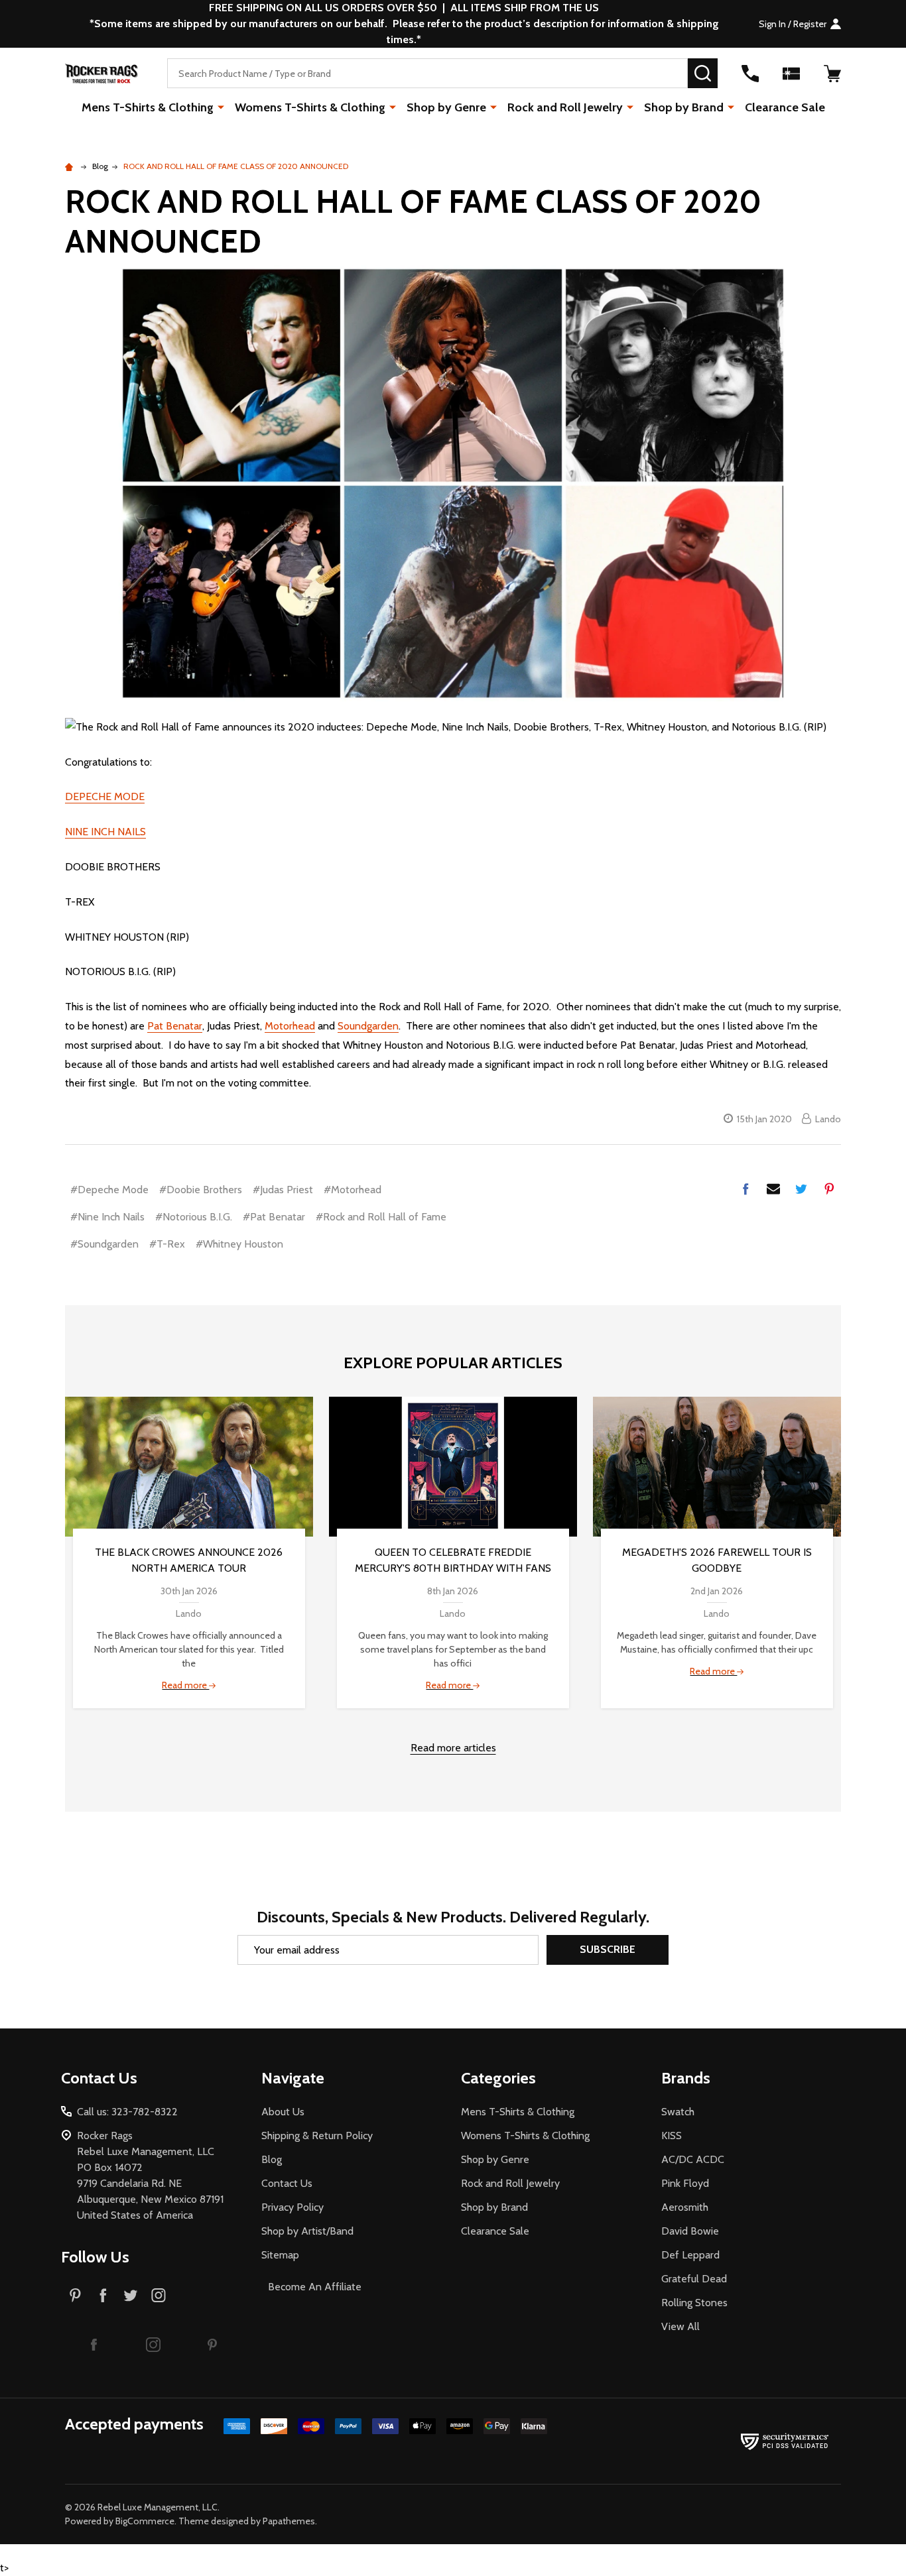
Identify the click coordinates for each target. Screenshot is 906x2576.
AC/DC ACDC (693, 2159)
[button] (94, 2344)
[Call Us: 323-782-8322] (750, 74)
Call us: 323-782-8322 (127, 2112)
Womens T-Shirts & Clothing (310, 107)
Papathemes (289, 2521)
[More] (221, 107)
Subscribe (608, 1949)
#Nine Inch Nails (107, 1217)
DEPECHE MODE (105, 796)
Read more (185, 1685)
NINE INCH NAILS (105, 832)
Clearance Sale (785, 107)
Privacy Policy (292, 2207)
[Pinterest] (829, 1189)
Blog (272, 2159)
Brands (686, 2078)
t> (421, 1288)
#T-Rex (167, 1244)
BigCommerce (145, 2521)
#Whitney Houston (239, 1244)
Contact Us (287, 2183)
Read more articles (453, 1748)
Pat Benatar (175, 1026)
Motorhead (290, 1026)
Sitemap (280, 2255)
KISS (672, 2136)
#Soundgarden (104, 1244)
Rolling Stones (694, 2303)
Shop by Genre (446, 107)
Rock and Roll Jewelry (565, 107)
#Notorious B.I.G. (194, 1217)
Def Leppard (690, 2255)
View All (680, 2326)
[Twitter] (801, 1189)
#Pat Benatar (274, 1217)
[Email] (773, 1189)
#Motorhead (353, 1190)
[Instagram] (159, 2295)
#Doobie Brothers (201, 1190)
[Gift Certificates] (791, 74)
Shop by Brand (684, 107)
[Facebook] (745, 1189)
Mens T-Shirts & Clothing (148, 107)
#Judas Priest (283, 1190)
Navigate (293, 2078)
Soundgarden (368, 1026)
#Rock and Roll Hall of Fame (381, 1217)
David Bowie (690, 2231)
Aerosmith (685, 2207)
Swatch (678, 2112)
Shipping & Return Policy (317, 2136)
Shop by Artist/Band (307, 2231)
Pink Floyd (685, 2183)
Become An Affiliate (315, 2287)
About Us (283, 2112)
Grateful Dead (694, 2279)
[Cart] (832, 74)
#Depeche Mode (109, 1190)
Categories (498, 2078)
